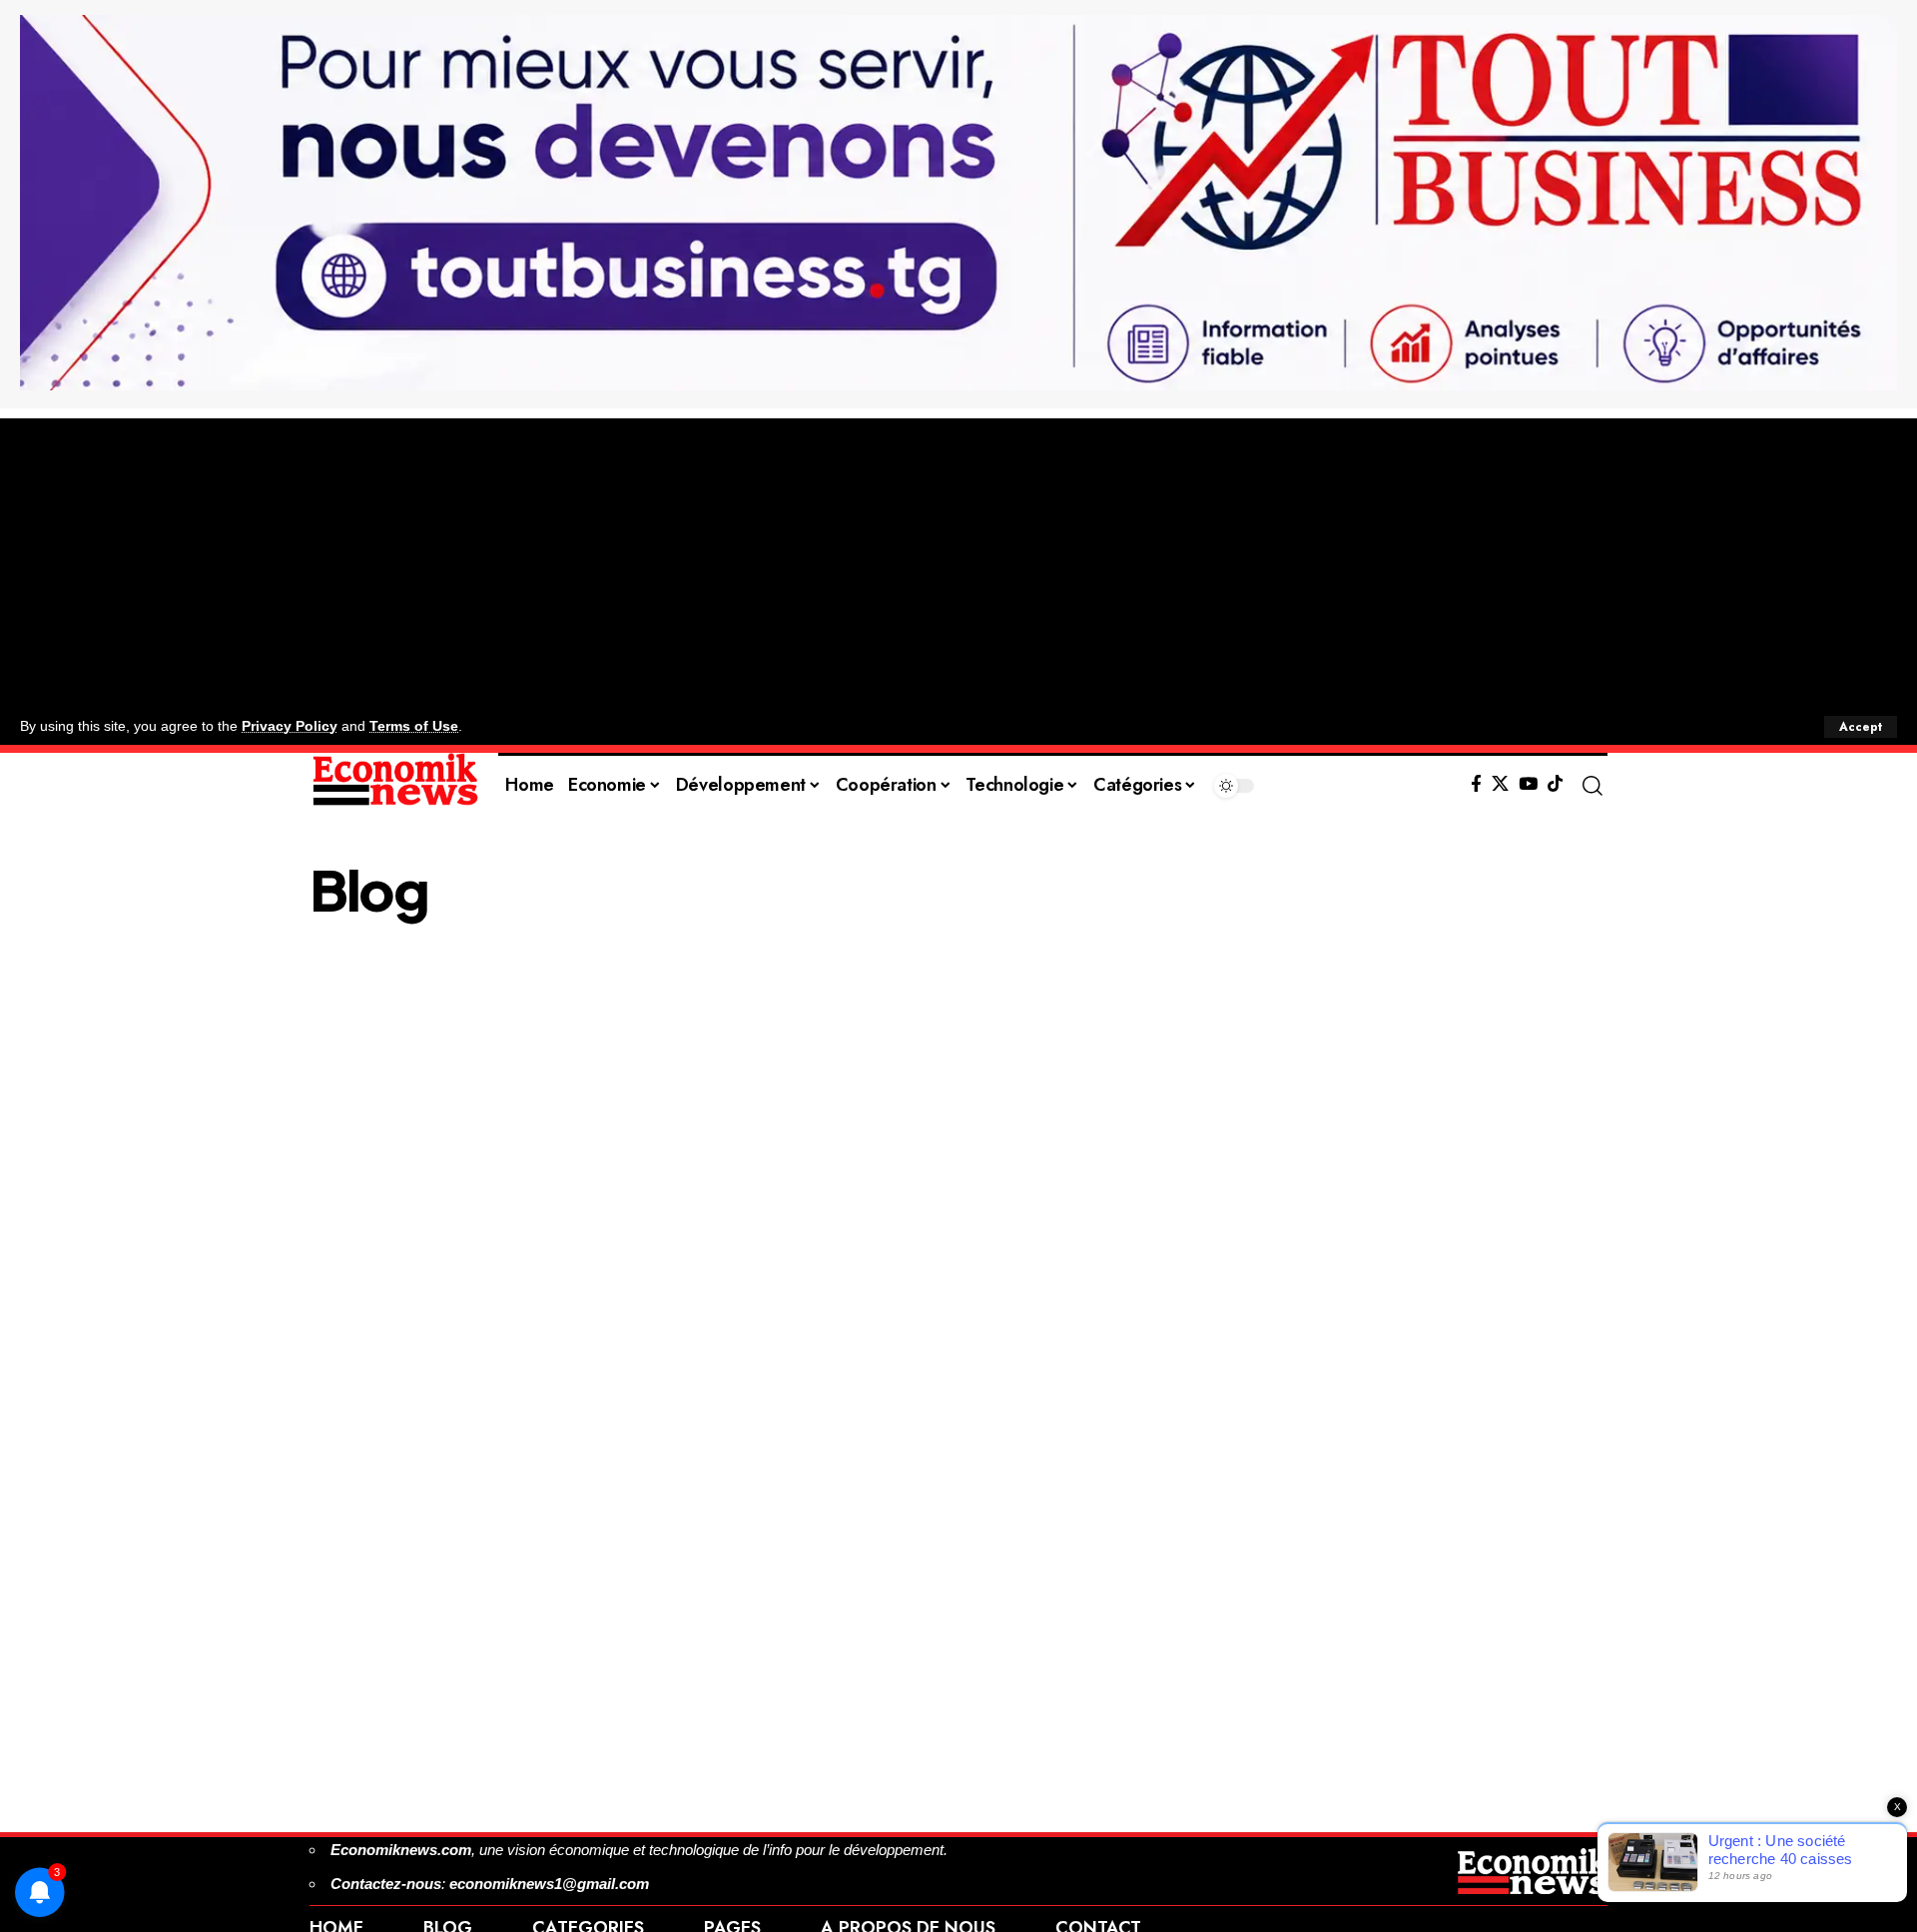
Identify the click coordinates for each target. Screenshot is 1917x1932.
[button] (1861, 727)
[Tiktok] (1555, 784)
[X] (1500, 784)
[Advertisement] (958, 558)
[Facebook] (1476, 784)
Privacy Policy (290, 726)
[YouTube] (1528, 784)
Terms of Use (414, 726)
